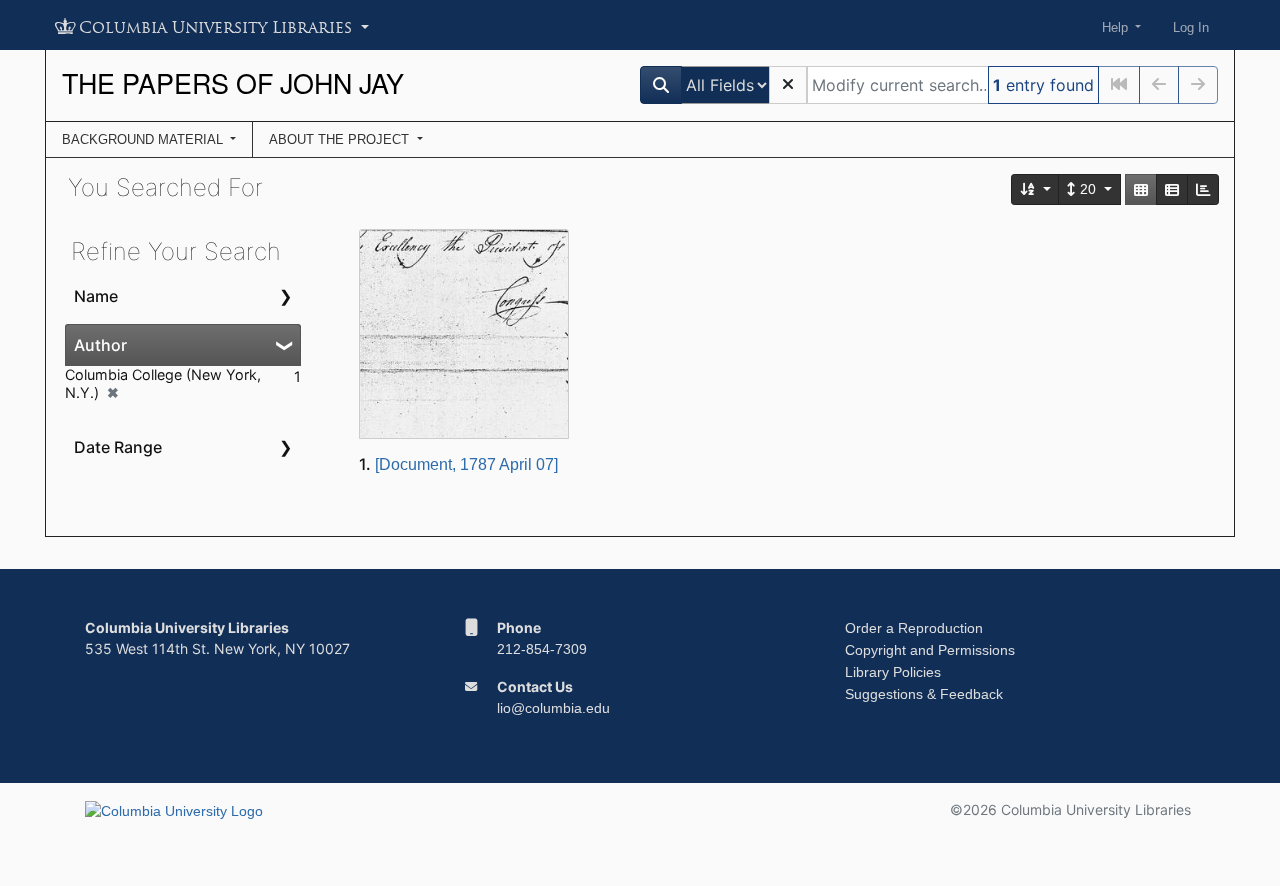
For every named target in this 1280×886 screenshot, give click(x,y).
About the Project (341, 139)
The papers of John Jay (233, 82)
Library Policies (893, 672)
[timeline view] (1203, 189)
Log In (1191, 27)
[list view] (1172, 189)
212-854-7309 (542, 649)
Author (100, 345)
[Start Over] (788, 85)
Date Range (118, 447)
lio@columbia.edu (553, 708)
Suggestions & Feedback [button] (924, 694)
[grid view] (1141, 189)
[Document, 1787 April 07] (466, 464)
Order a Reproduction (914, 628)
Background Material (144, 139)
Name (96, 296)
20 (1088, 189)
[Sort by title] (1036, 189)
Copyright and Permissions (930, 650)
